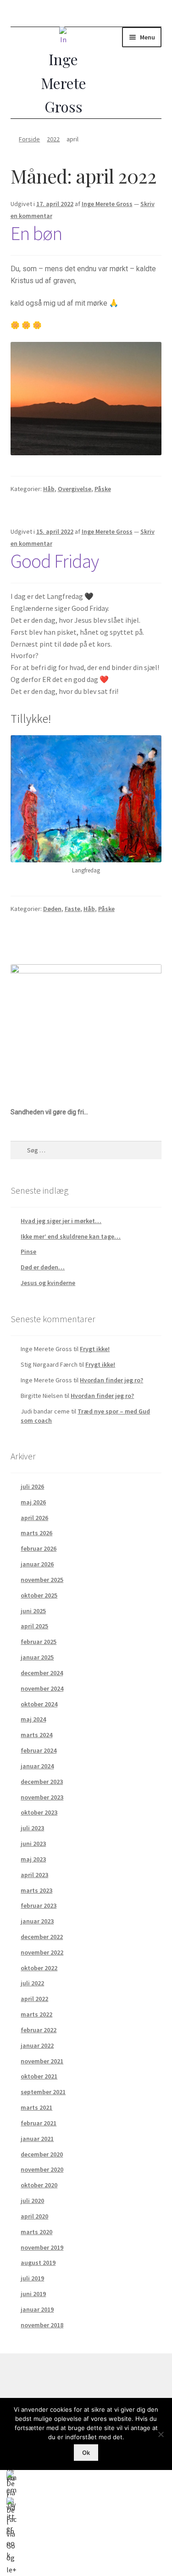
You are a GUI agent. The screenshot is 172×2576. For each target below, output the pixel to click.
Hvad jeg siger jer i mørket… (61, 1221)
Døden (52, 909)
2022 (53, 139)
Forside (29, 139)
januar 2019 (37, 2309)
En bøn (36, 233)
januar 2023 (37, 1921)
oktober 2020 (39, 2185)
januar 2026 (37, 1564)
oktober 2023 (39, 1812)
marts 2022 (36, 2014)
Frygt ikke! (95, 1349)
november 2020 (42, 2169)
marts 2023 (36, 1890)
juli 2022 (32, 1983)
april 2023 (34, 1875)
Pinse (28, 1252)
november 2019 (42, 2247)
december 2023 (42, 1782)
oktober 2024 (39, 1704)
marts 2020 (36, 2232)
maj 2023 (33, 1859)
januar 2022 (37, 2045)
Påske (103, 489)
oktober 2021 (39, 2076)
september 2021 (43, 2092)
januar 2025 (37, 1657)
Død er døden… (43, 1267)
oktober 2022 (39, 1968)
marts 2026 (36, 1533)
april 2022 (34, 1999)
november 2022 (42, 1952)
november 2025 (42, 1580)
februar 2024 (39, 1750)
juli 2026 (32, 1486)
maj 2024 (33, 1719)
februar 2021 (39, 2123)
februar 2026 (39, 1548)
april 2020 (34, 2216)
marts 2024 (36, 1735)
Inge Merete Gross (107, 204)
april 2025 (34, 1626)
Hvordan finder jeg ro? (111, 1380)
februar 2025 (39, 1642)
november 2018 (42, 2325)
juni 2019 (33, 2294)
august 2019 (38, 2263)
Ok (86, 2453)
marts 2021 (36, 2107)
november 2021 (42, 2061)
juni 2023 (33, 1844)
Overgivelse (75, 489)
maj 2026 (33, 1502)
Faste (72, 909)
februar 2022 (39, 2030)
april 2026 (34, 1518)
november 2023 (42, 1797)
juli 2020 (32, 2201)
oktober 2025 (39, 1595)
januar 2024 (37, 1766)
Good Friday (55, 561)
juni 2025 (33, 1611)
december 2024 (42, 1673)
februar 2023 (39, 1905)
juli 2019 (32, 2278)
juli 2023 (32, 1828)
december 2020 (42, 2154)
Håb (49, 489)
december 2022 (42, 1937)
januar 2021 (37, 2139)
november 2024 (42, 1688)
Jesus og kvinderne (48, 1283)
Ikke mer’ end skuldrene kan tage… (71, 1236)
